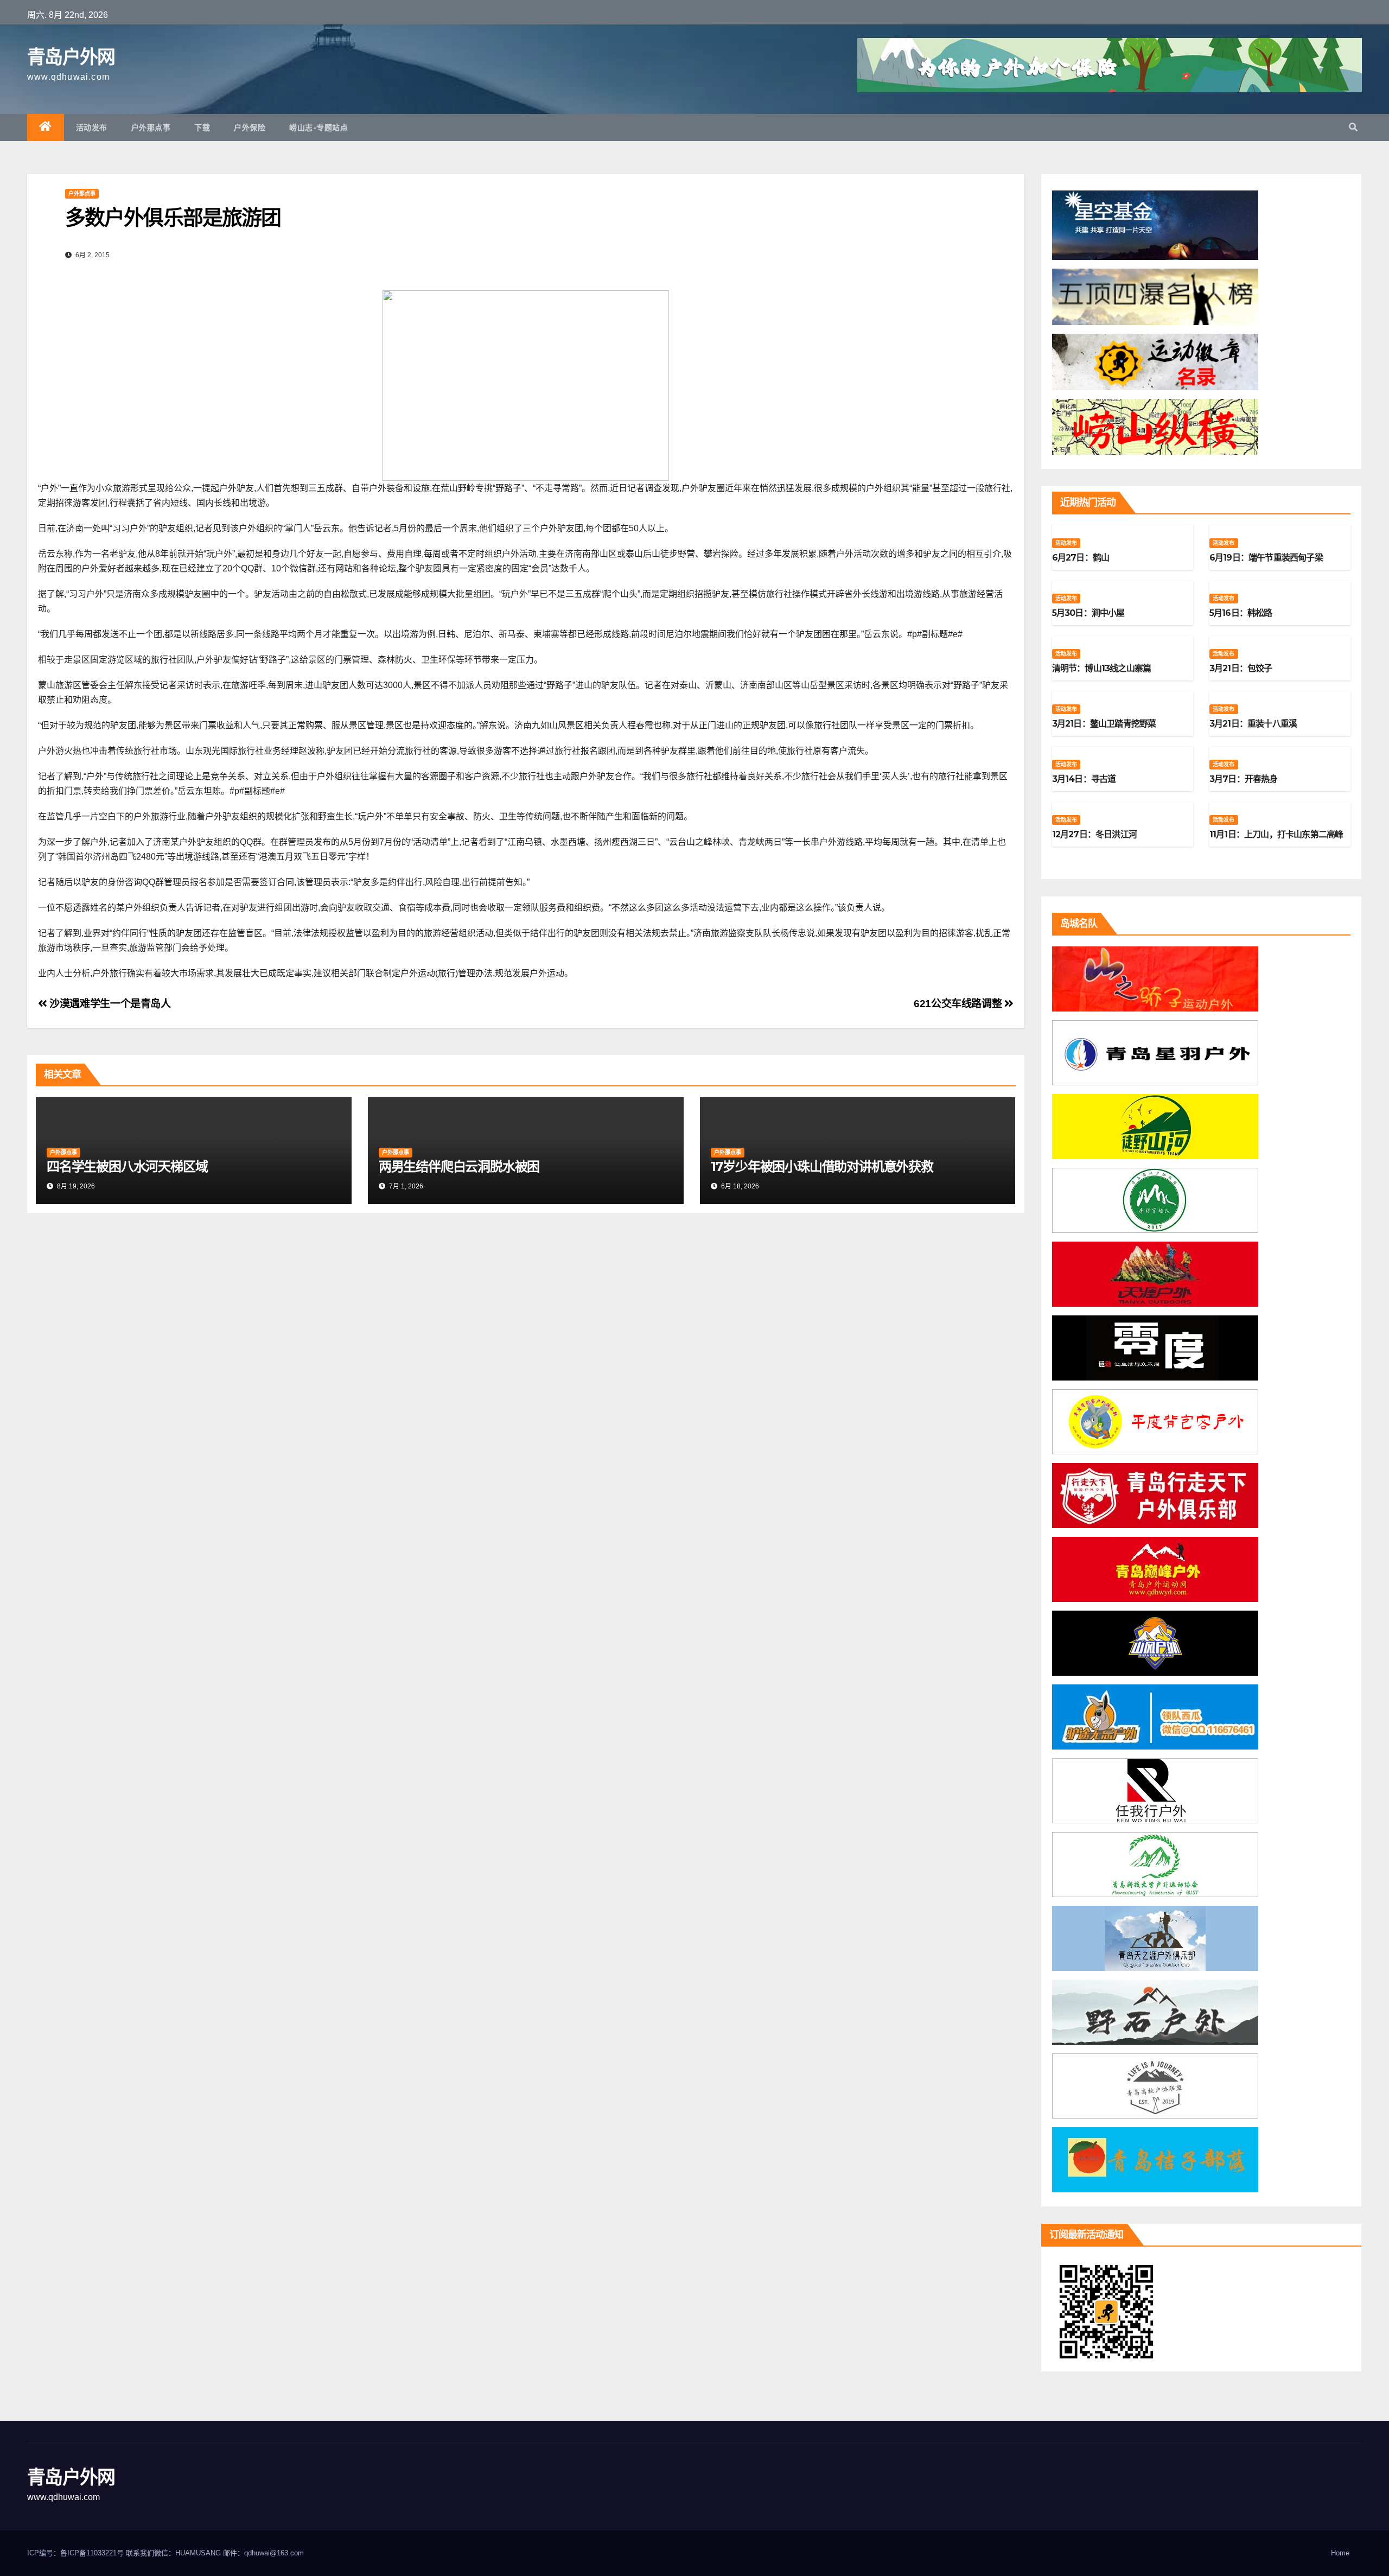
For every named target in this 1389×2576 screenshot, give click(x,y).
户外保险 (250, 128)
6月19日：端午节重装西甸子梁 (1266, 558)
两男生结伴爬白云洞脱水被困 (459, 1166)
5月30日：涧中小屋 (1088, 613)
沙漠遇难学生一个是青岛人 (109, 1004)
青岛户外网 (71, 57)
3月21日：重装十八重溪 (1253, 724)
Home (1340, 2553)
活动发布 (92, 128)
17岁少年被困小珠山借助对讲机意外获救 (822, 1166)
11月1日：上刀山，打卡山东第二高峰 (1276, 834)
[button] (1353, 127)
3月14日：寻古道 (1084, 779)
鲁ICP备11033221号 (92, 2553)
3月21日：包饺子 (1241, 668)
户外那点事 (151, 128)
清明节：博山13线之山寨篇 (1102, 668)
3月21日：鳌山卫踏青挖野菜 (1104, 724)
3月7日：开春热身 (1244, 779)
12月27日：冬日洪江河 (1094, 834)
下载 (202, 128)
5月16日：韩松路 (1241, 613)
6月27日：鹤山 (1081, 558)
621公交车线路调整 (959, 1004)
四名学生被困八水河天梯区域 (127, 1166)
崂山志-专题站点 (318, 128)
